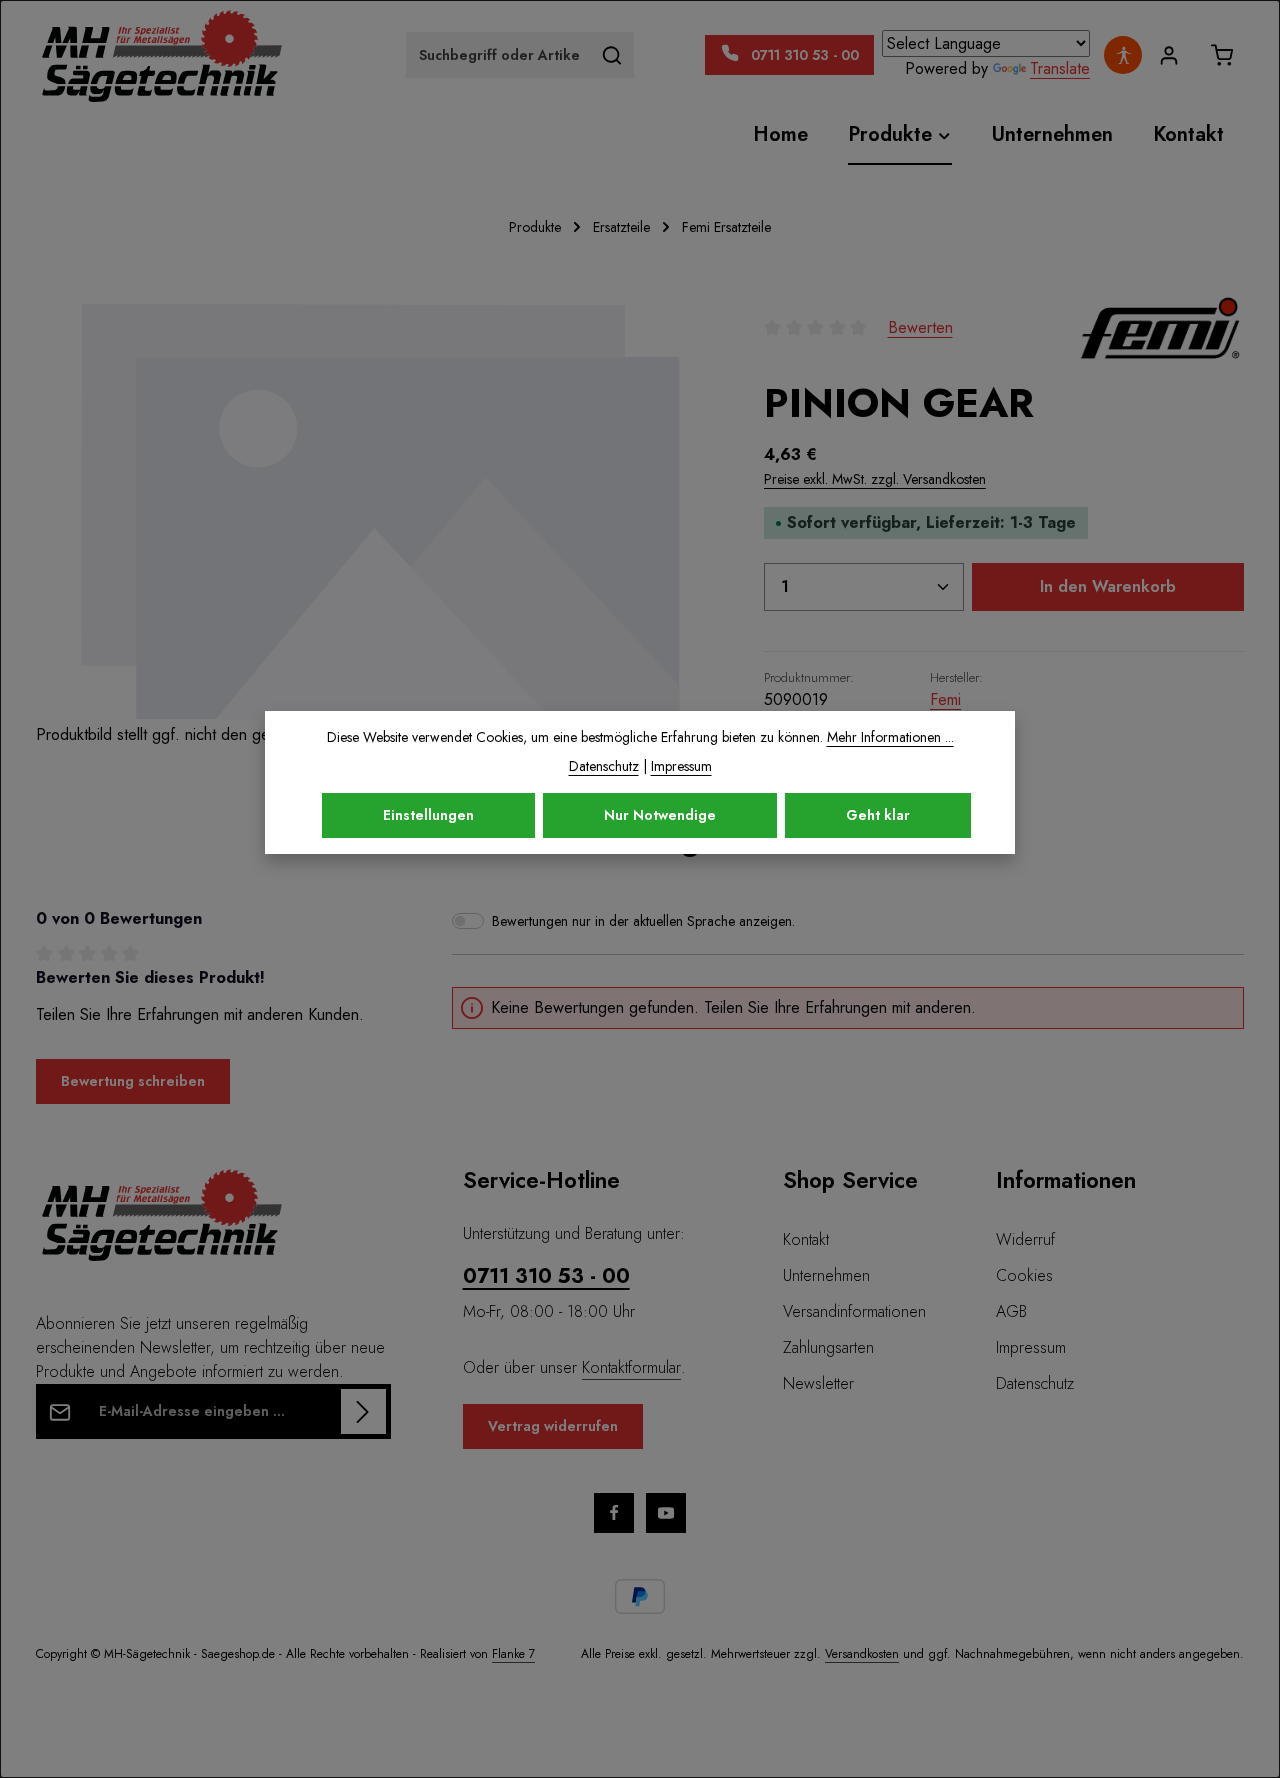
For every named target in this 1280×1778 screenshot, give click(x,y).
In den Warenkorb (1108, 586)
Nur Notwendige (660, 815)
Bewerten (920, 327)
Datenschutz (1035, 1383)
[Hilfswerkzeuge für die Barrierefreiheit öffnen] (1123, 55)
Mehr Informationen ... (890, 737)
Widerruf (1025, 1239)
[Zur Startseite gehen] (161, 55)
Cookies (1024, 1275)
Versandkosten (862, 1654)
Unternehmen (826, 1275)
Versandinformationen (854, 1311)
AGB (1011, 1311)
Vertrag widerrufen (553, 1426)
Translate (1060, 68)
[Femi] (1160, 328)
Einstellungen (428, 815)
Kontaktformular (631, 1367)
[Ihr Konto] (1168, 55)
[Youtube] (666, 1513)
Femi (945, 699)
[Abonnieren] (363, 1411)
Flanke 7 (513, 1654)
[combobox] (499, 55)
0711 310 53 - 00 (546, 1276)
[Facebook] (614, 1513)
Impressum (1031, 1347)
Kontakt (806, 1239)
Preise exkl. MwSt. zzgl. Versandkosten (875, 479)
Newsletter (818, 1383)
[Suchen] (612, 55)
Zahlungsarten (828, 1347)
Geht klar (878, 815)
